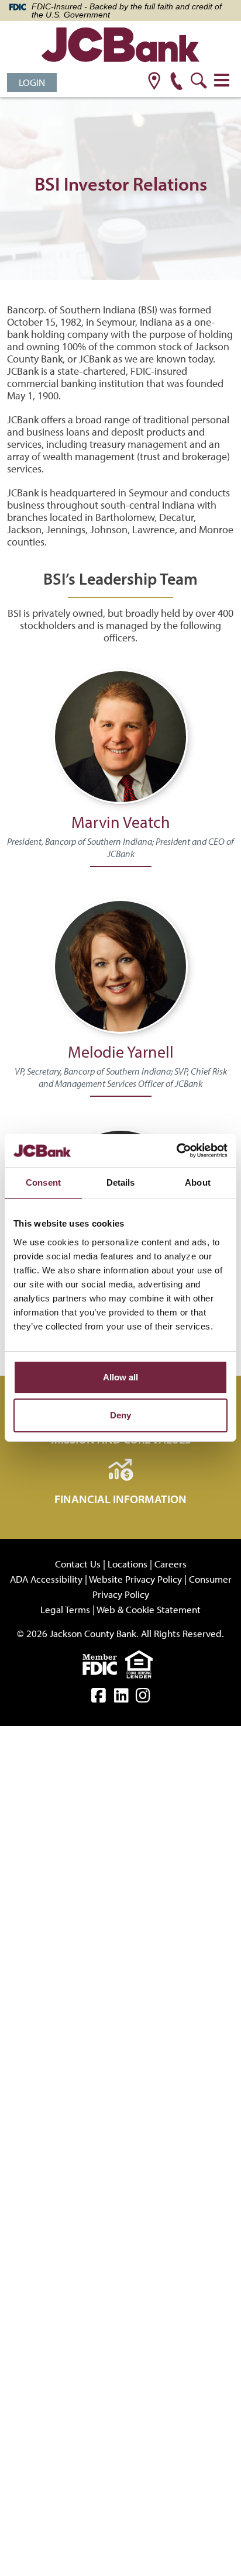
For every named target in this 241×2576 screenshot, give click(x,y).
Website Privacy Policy (135, 1579)
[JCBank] (120, 46)
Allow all (120, 1377)
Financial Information (120, 1499)
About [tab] (198, 1182)
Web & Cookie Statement (149, 1609)
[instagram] (143, 1698)
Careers (171, 1564)
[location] (154, 82)
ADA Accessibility (46, 1579)
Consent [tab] (43, 1182)
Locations (128, 1564)
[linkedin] (121, 1698)
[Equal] (142, 1663)
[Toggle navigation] (222, 80)
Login (32, 82)
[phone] (176, 82)
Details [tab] (121, 1182)
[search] (199, 82)
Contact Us (78, 1564)
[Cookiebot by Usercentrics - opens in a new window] (176, 1151)
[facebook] (99, 1698)
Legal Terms (65, 1609)
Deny (120, 1415)
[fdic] (104, 1663)
